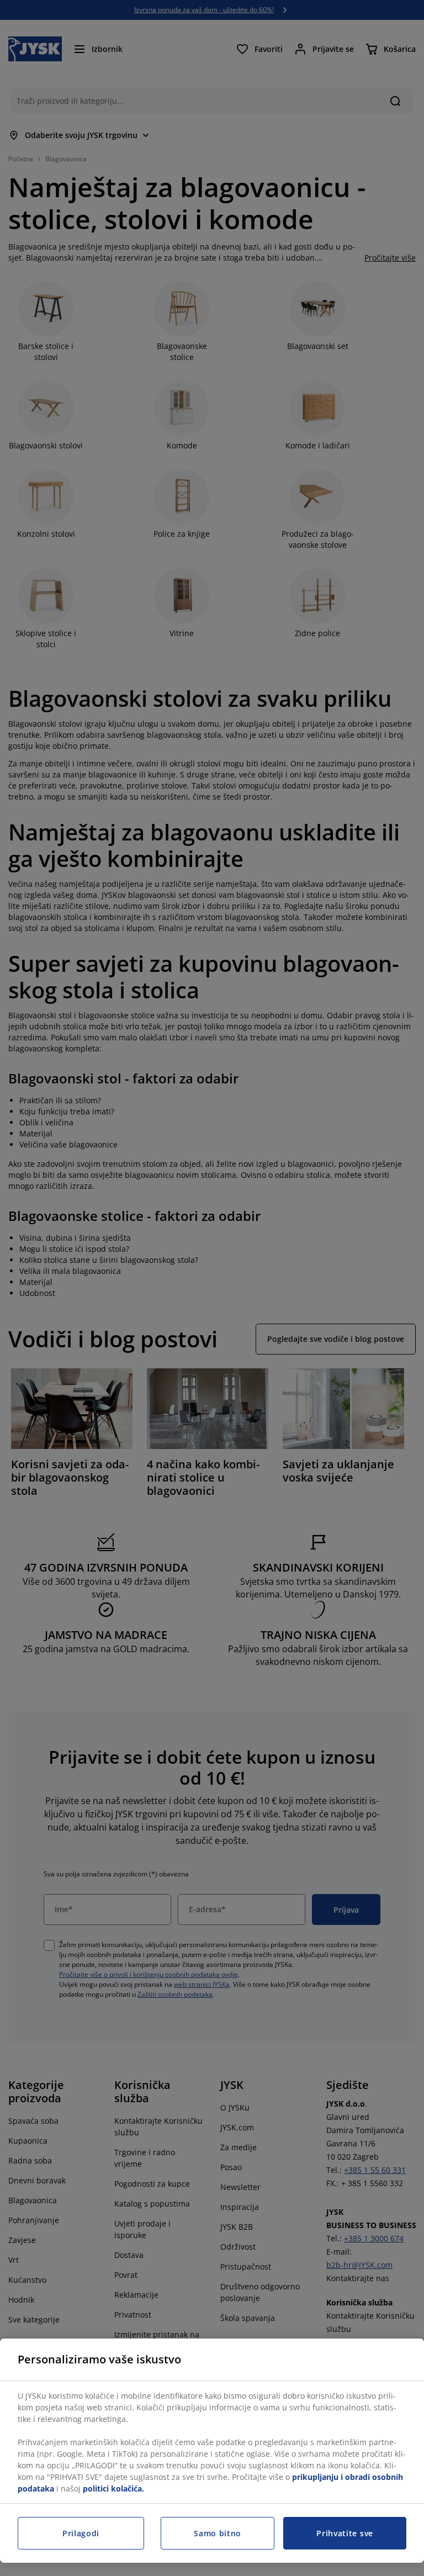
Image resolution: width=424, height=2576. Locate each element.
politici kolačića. (113, 2488)
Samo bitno (218, 2533)
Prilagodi (81, 2533)
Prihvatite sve (345, 2533)
